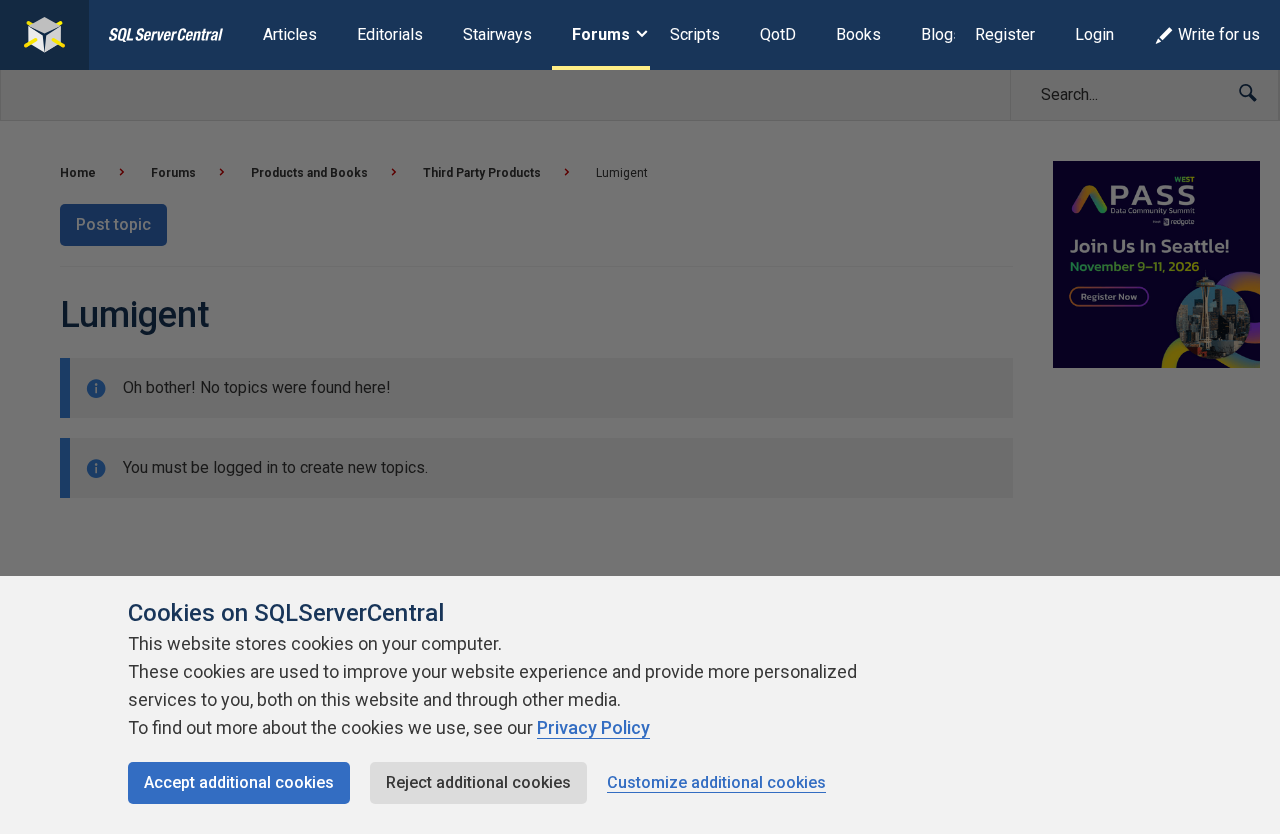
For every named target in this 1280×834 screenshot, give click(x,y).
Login (1094, 34)
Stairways (497, 34)
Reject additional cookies (478, 782)
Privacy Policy (593, 727)
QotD (778, 34)
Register (1005, 34)
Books (858, 34)
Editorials (390, 34)
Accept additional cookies (239, 782)
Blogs (941, 34)
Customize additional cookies (716, 782)
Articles (290, 34)
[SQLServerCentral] (44, 35)
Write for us (1219, 34)
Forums (601, 34)
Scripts (695, 34)
